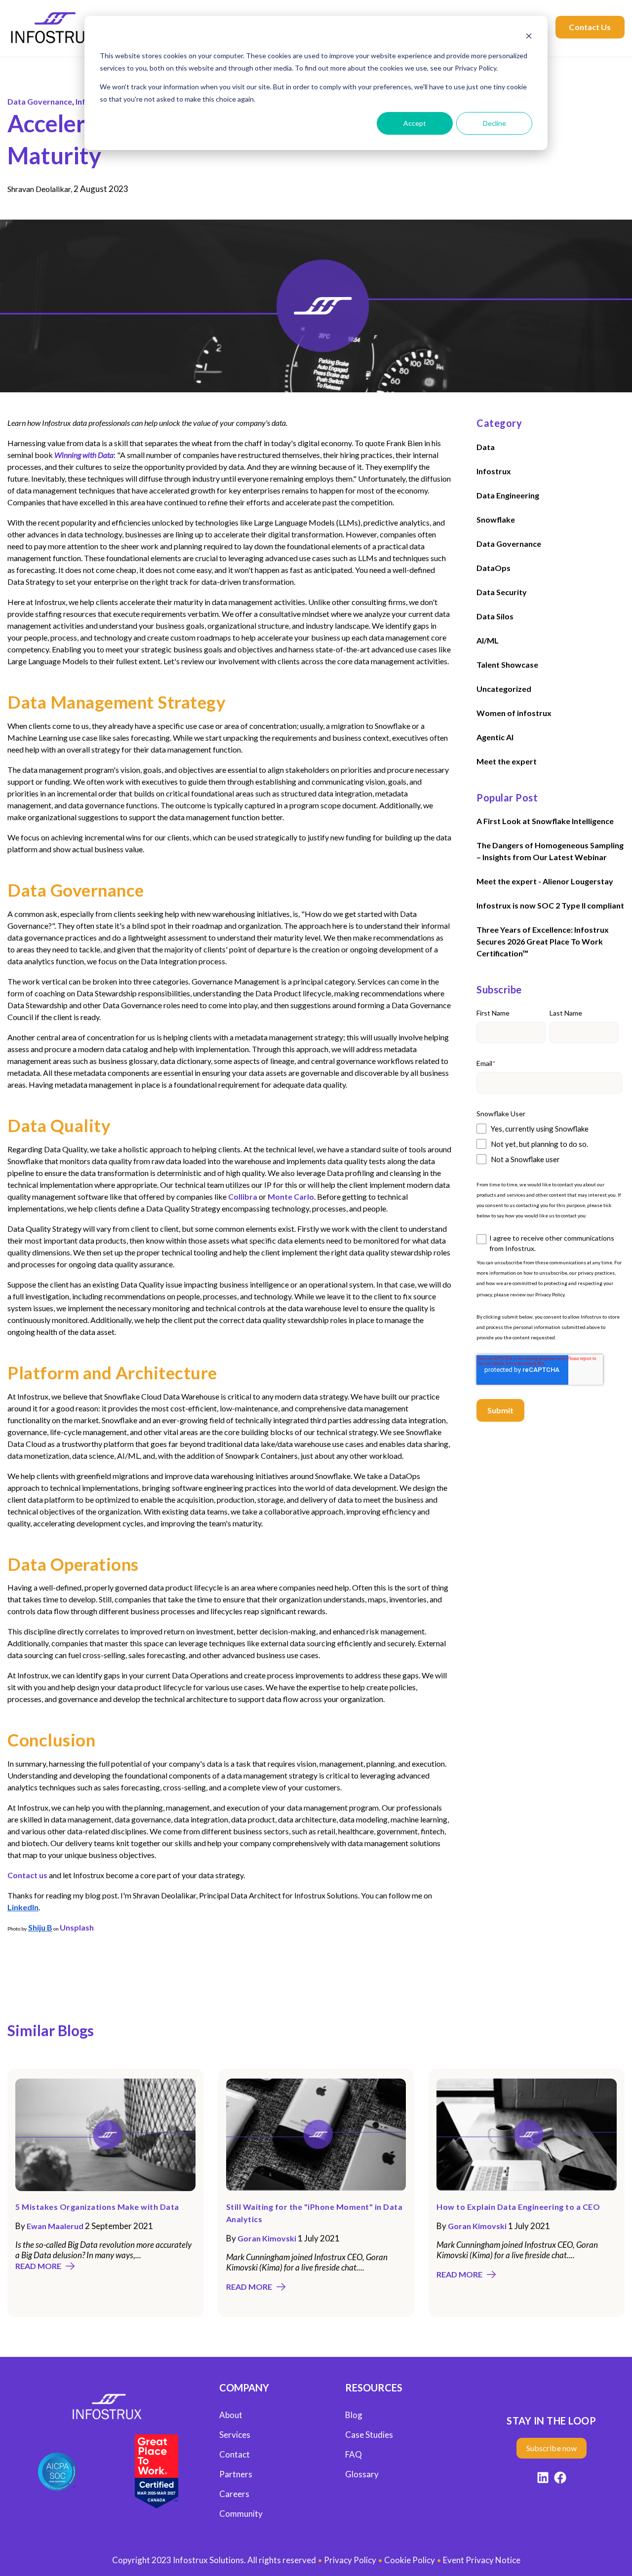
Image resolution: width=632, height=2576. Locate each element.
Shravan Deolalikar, (40, 189)
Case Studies (369, 2435)
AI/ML (488, 640)
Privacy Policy (550, 1294)
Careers (234, 2494)
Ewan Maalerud (55, 2226)
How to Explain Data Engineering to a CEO (518, 2207)
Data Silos (495, 616)
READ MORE (38, 2266)
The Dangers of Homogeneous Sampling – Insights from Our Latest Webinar (550, 852)
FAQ (354, 2454)
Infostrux (494, 471)
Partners (236, 2474)
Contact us (27, 1875)
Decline (494, 123)
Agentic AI (495, 737)
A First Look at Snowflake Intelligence (545, 821)
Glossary (362, 2474)
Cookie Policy (410, 2560)
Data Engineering (508, 495)
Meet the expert (507, 761)
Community (241, 2514)
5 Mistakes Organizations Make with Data (97, 2207)
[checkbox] (549, 1144)
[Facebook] (560, 2479)
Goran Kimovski (267, 2238)
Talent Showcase (507, 664)
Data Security (502, 592)
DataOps (494, 568)
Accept (415, 123)
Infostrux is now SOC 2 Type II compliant (550, 906)
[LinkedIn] (543, 2479)
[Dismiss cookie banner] (529, 37)
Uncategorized (504, 689)
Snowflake (496, 519)
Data (486, 447)
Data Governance (40, 101)
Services (235, 2435)
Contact (235, 2454)
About (231, 2415)
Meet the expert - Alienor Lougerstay (545, 882)
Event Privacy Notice (482, 2560)
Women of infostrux (514, 713)
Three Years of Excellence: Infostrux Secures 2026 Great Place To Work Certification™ (543, 942)
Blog (354, 2415)
